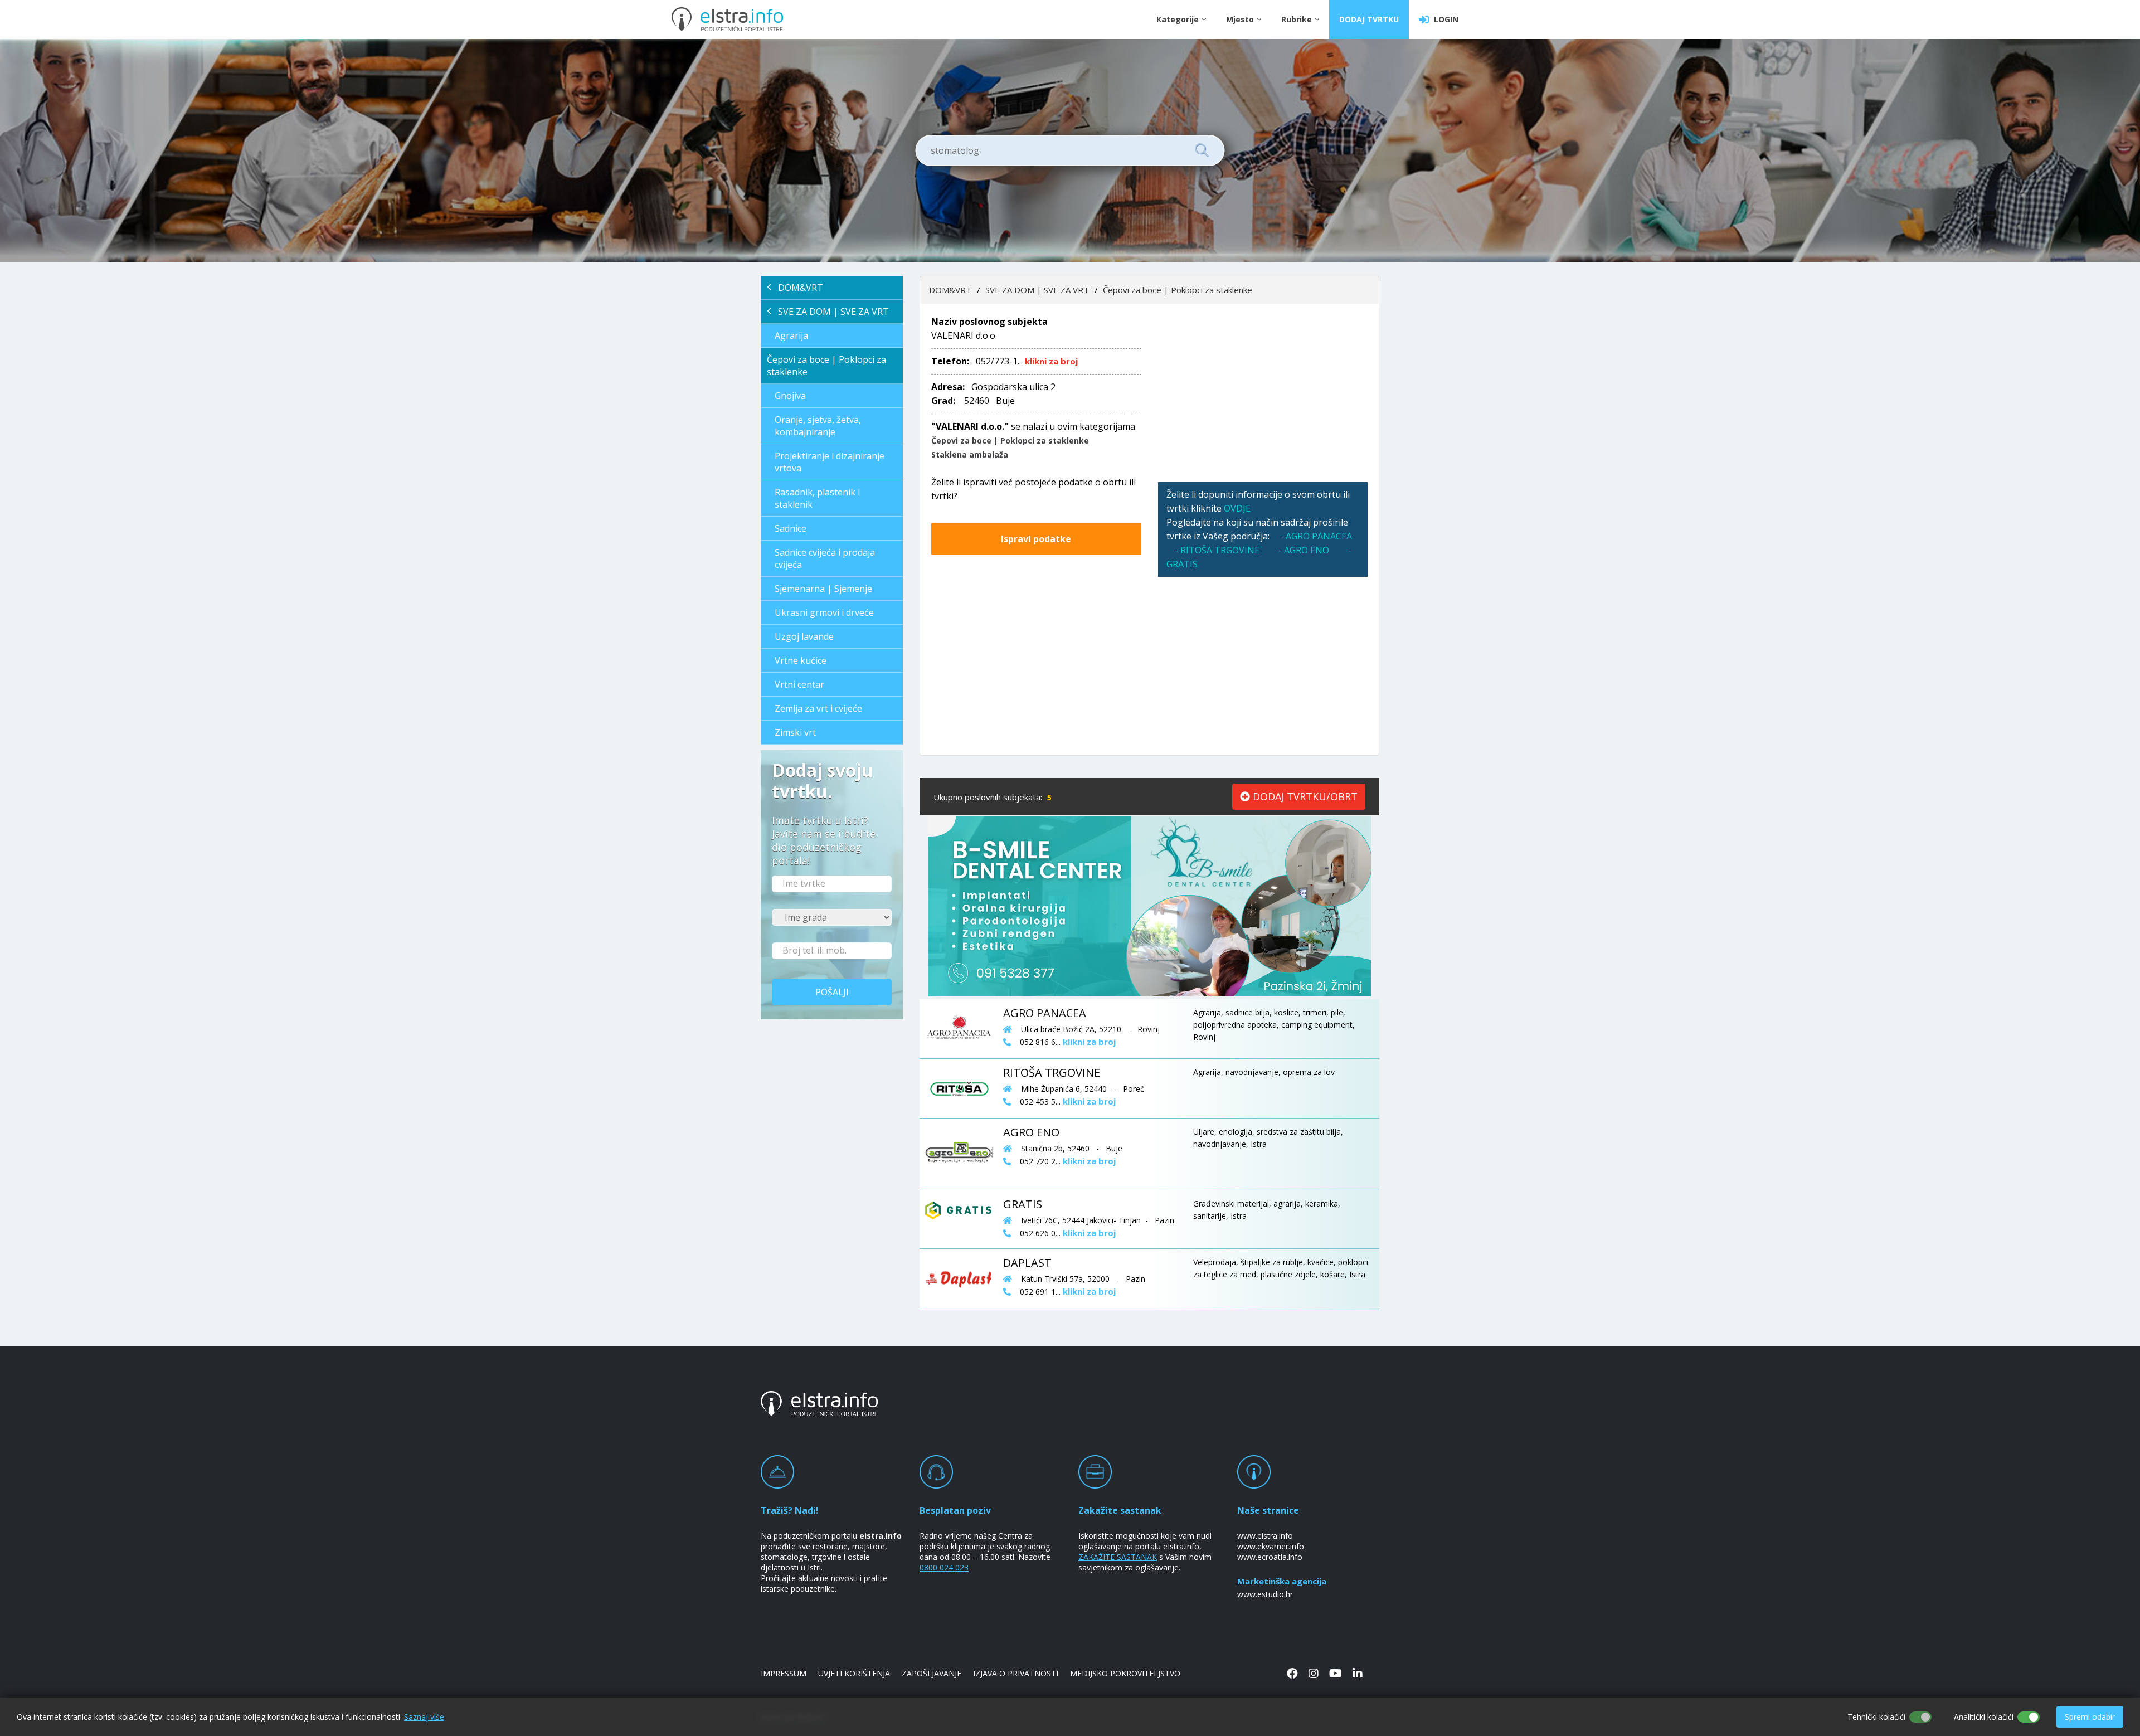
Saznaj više (424, 1717)
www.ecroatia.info (1270, 1557)
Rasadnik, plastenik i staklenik (817, 498)
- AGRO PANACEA (1316, 536)
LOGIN (1444, 19)
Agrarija (791, 335)
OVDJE (1237, 508)
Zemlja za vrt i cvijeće (818, 708)
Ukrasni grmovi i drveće (824, 612)
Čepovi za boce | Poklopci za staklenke (826, 366)
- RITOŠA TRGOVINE (1217, 550)
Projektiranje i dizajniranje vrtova (830, 462)
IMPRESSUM (784, 1673)
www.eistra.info (1265, 1536)
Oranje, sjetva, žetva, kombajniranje (818, 426)
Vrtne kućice (801, 660)
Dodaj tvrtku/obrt (1304, 796)
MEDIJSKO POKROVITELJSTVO (1125, 1673)
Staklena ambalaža (970, 454)
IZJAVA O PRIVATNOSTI (1016, 1673)
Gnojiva (790, 396)
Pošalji (832, 992)
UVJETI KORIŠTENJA (854, 1673)
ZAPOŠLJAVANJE (932, 1673)
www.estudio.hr (1265, 1594)
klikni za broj (1051, 361)
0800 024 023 (944, 1567)
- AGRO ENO (1305, 550)
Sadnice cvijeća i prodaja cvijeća (825, 558)
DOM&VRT (797, 288)
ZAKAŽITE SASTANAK (1118, 1557)
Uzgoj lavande (804, 636)
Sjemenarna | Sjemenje (823, 589)
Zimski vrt (795, 732)
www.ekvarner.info (1271, 1546)
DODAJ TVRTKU (1369, 19)
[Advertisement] (1263, 393)
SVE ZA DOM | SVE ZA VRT (830, 312)
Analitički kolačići (1984, 1717)
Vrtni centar (799, 684)
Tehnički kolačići (1876, 1717)
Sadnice (791, 528)
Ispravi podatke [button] (1036, 539)
